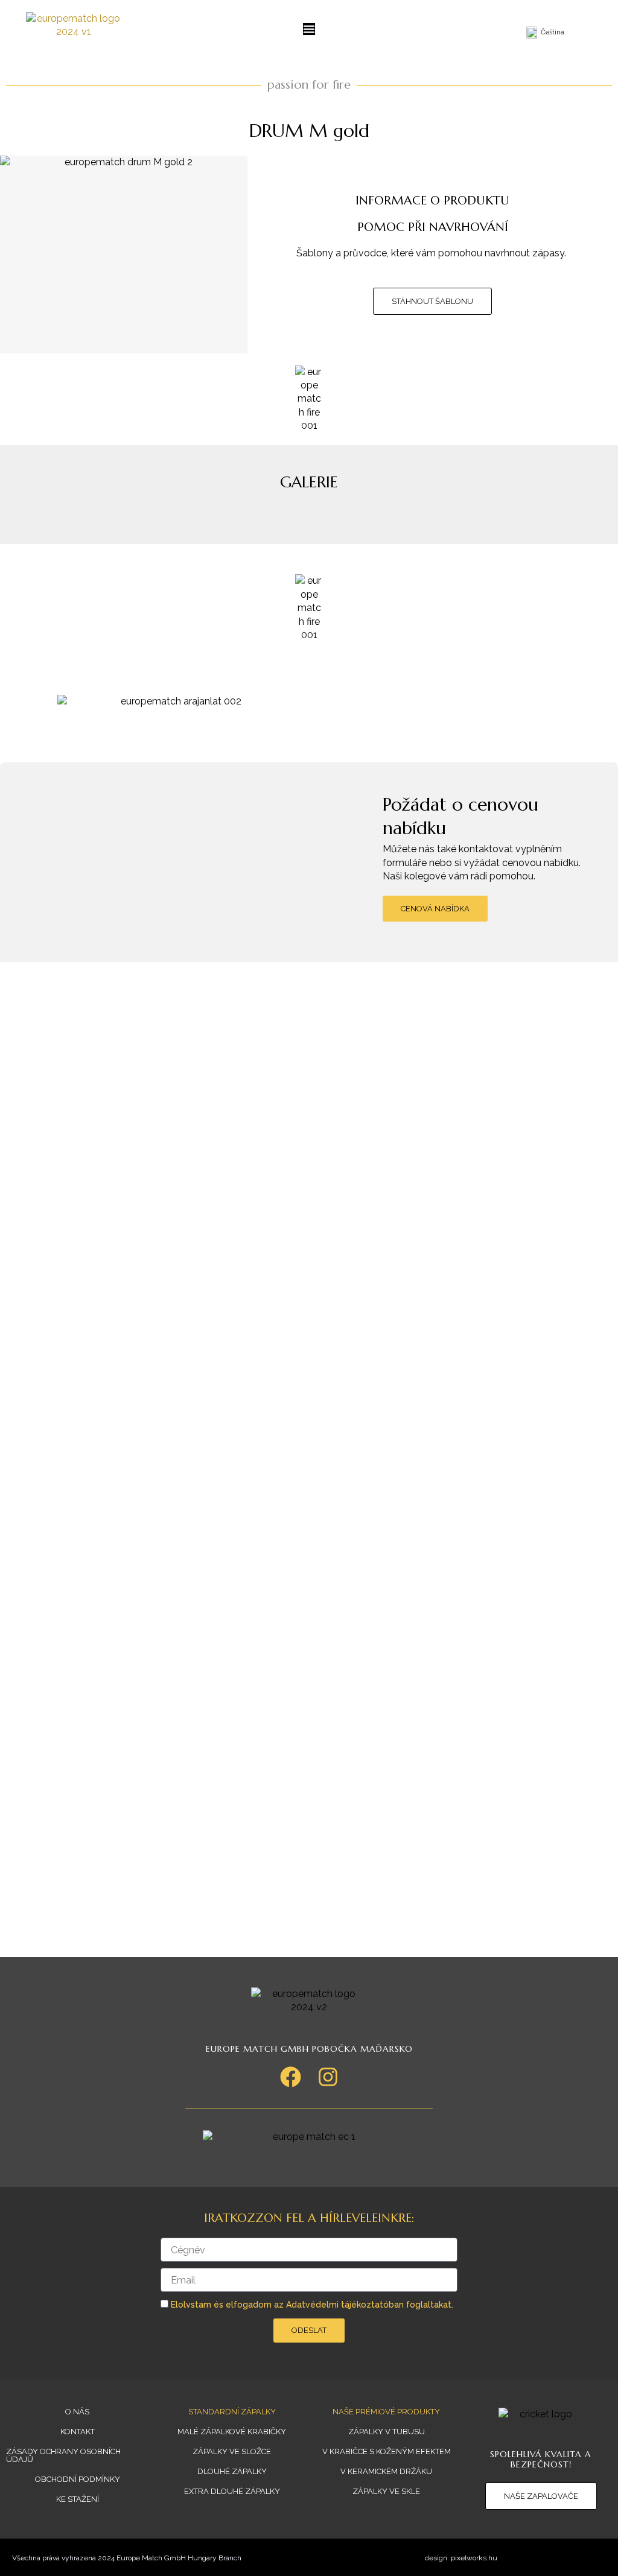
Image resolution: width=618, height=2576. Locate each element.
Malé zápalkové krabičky (232, 2432)
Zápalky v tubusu (387, 2432)
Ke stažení (78, 2499)
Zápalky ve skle (386, 2491)
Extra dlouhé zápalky (232, 2491)
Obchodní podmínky (78, 2479)
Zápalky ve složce (232, 2451)
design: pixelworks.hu (461, 2558)
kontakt (78, 2432)
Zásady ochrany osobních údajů (63, 2455)
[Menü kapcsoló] (309, 29)
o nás (77, 2412)
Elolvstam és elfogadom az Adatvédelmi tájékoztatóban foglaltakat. (312, 2305)
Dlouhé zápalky (232, 2471)
